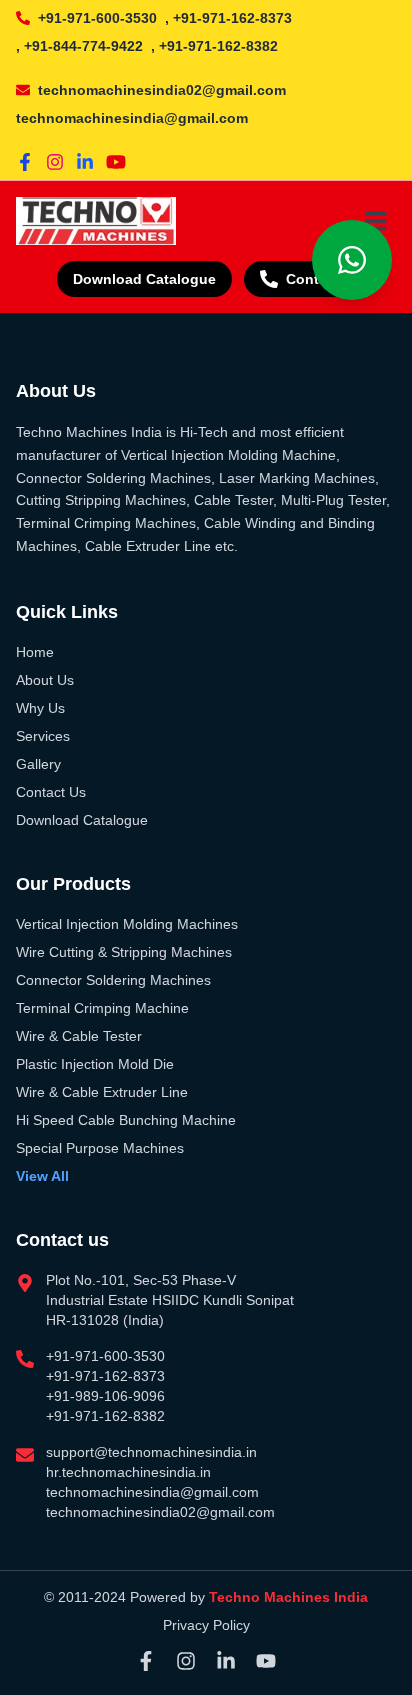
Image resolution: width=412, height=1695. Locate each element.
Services (43, 736)
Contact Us (51, 792)
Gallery (38, 764)
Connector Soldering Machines (113, 980)
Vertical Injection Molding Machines (127, 924)
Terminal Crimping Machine (102, 1008)
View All (42, 1176)
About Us (45, 680)
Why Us (40, 708)
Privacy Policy (206, 1625)
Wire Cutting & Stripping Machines (124, 952)
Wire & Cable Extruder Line (102, 1092)
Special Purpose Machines (100, 1148)
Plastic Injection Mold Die (95, 1064)
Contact (313, 279)
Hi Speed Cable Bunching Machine (126, 1120)
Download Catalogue (144, 279)
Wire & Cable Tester (79, 1036)
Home (35, 652)
